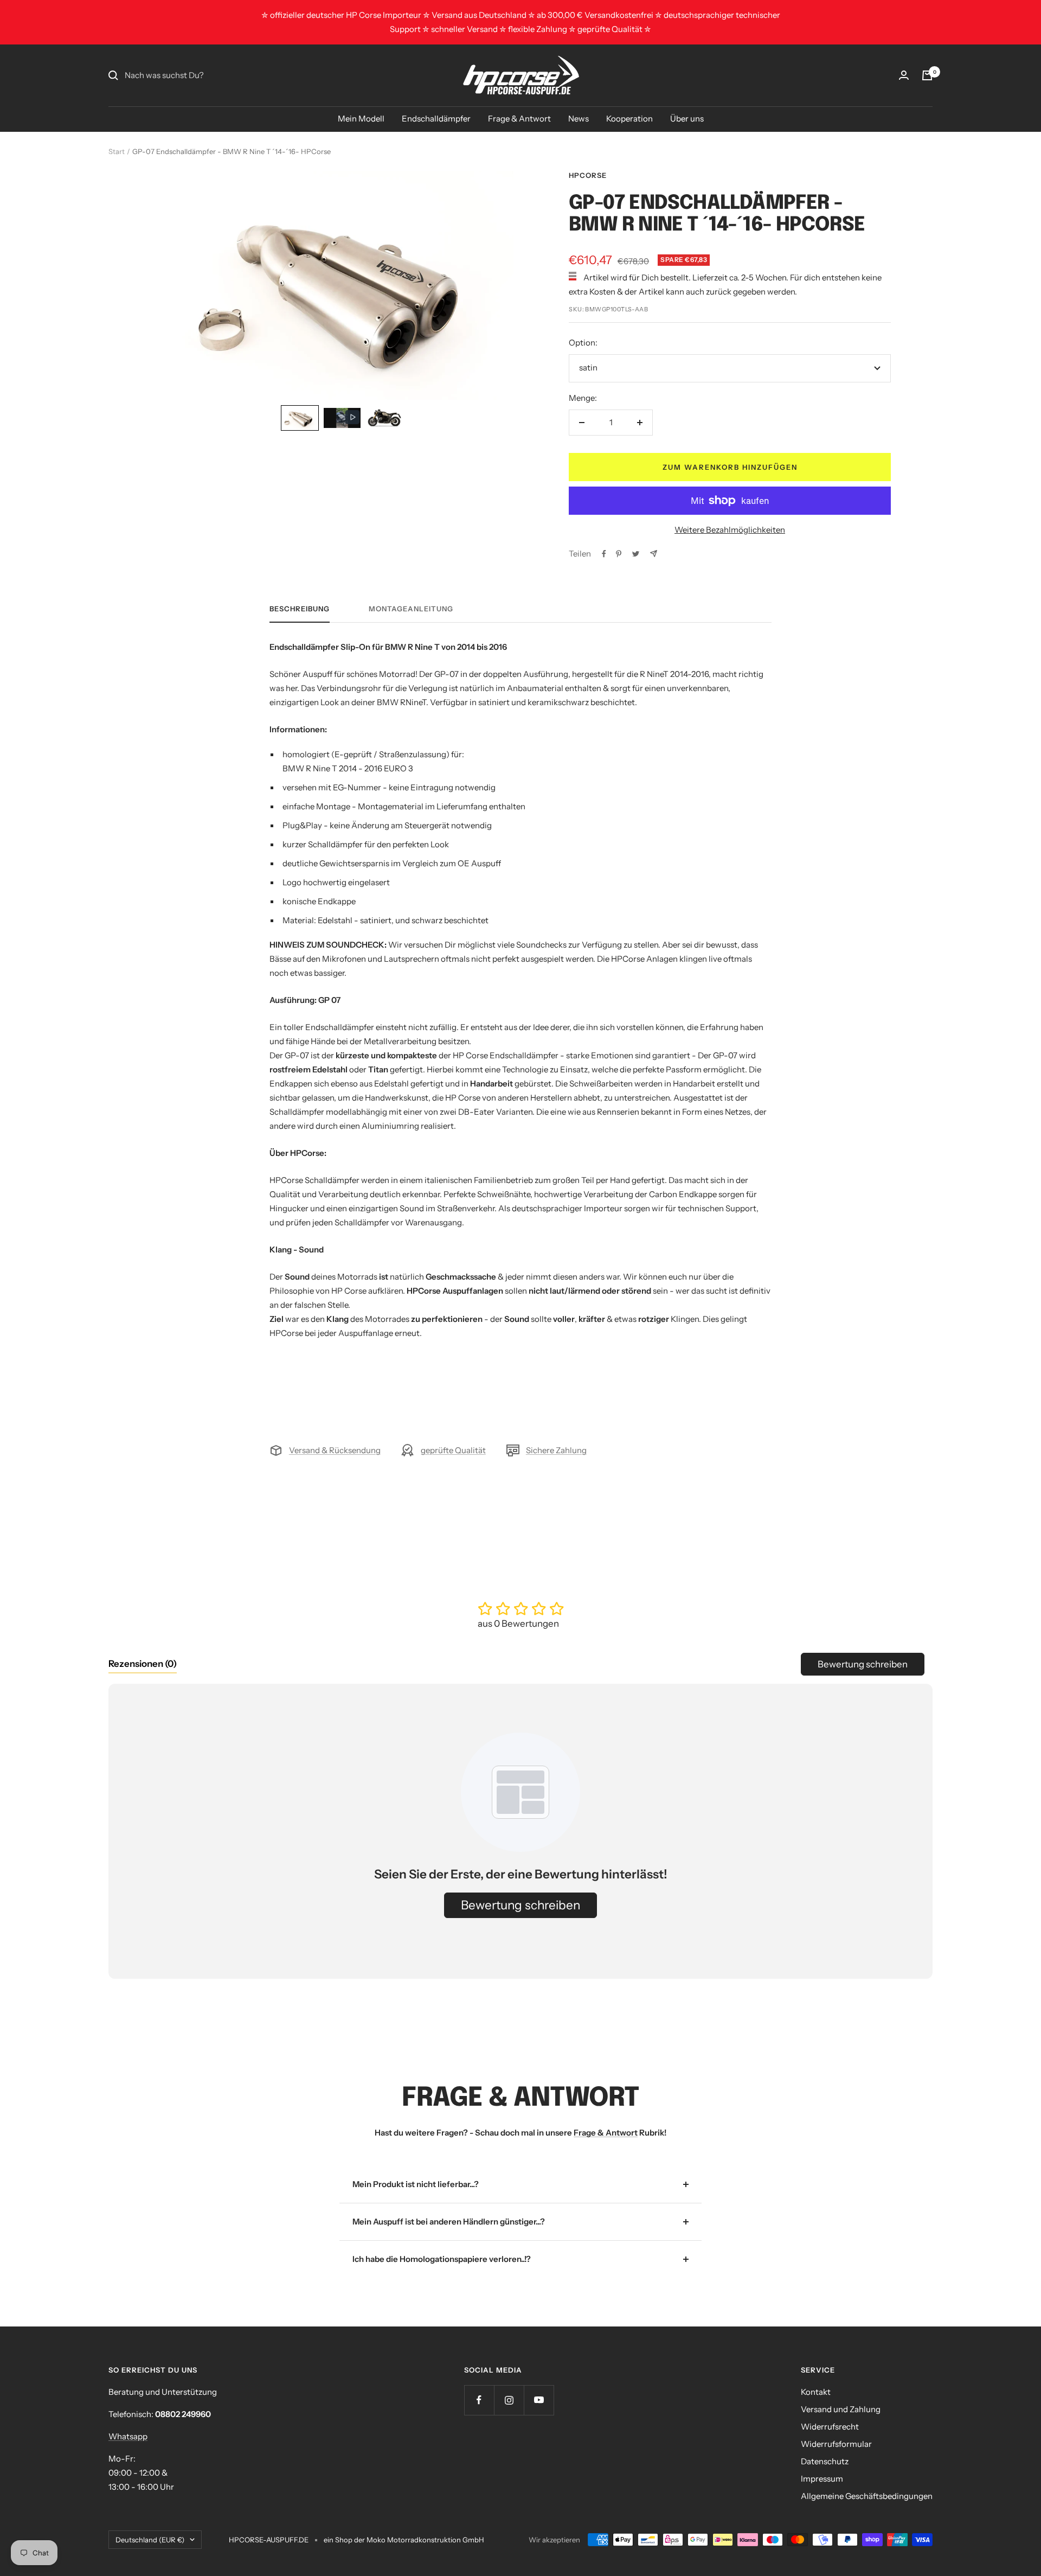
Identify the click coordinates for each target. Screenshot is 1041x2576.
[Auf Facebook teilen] (604, 554)
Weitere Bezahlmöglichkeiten (730, 530)
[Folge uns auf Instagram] (509, 2400)
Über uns (687, 119)
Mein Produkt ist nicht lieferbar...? (416, 2184)
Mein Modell (361, 119)
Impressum (822, 2479)
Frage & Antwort (519, 119)
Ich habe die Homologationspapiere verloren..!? (442, 2259)
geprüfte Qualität (453, 1450)
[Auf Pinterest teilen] (619, 554)
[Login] (904, 75)
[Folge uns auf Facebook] (479, 2400)
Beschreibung (300, 609)
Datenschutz (825, 2461)
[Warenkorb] (927, 75)
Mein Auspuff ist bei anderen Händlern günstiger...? (449, 2222)
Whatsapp (128, 2436)
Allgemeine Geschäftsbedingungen (867, 2496)
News (579, 119)
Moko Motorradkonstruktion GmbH (425, 2540)
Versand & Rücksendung (335, 1450)
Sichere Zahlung (556, 1450)
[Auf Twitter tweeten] (636, 554)
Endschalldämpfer (436, 119)
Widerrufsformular (836, 2444)
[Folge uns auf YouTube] (539, 2400)
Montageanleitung (411, 609)
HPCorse (588, 175)
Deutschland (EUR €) (150, 2540)
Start (117, 151)
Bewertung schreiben (863, 1664)
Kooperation (629, 119)
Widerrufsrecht (830, 2427)
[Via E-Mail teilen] (654, 554)
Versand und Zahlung (841, 2409)
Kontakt (816, 2392)
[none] (300, 418)
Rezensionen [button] (143, 1664)
